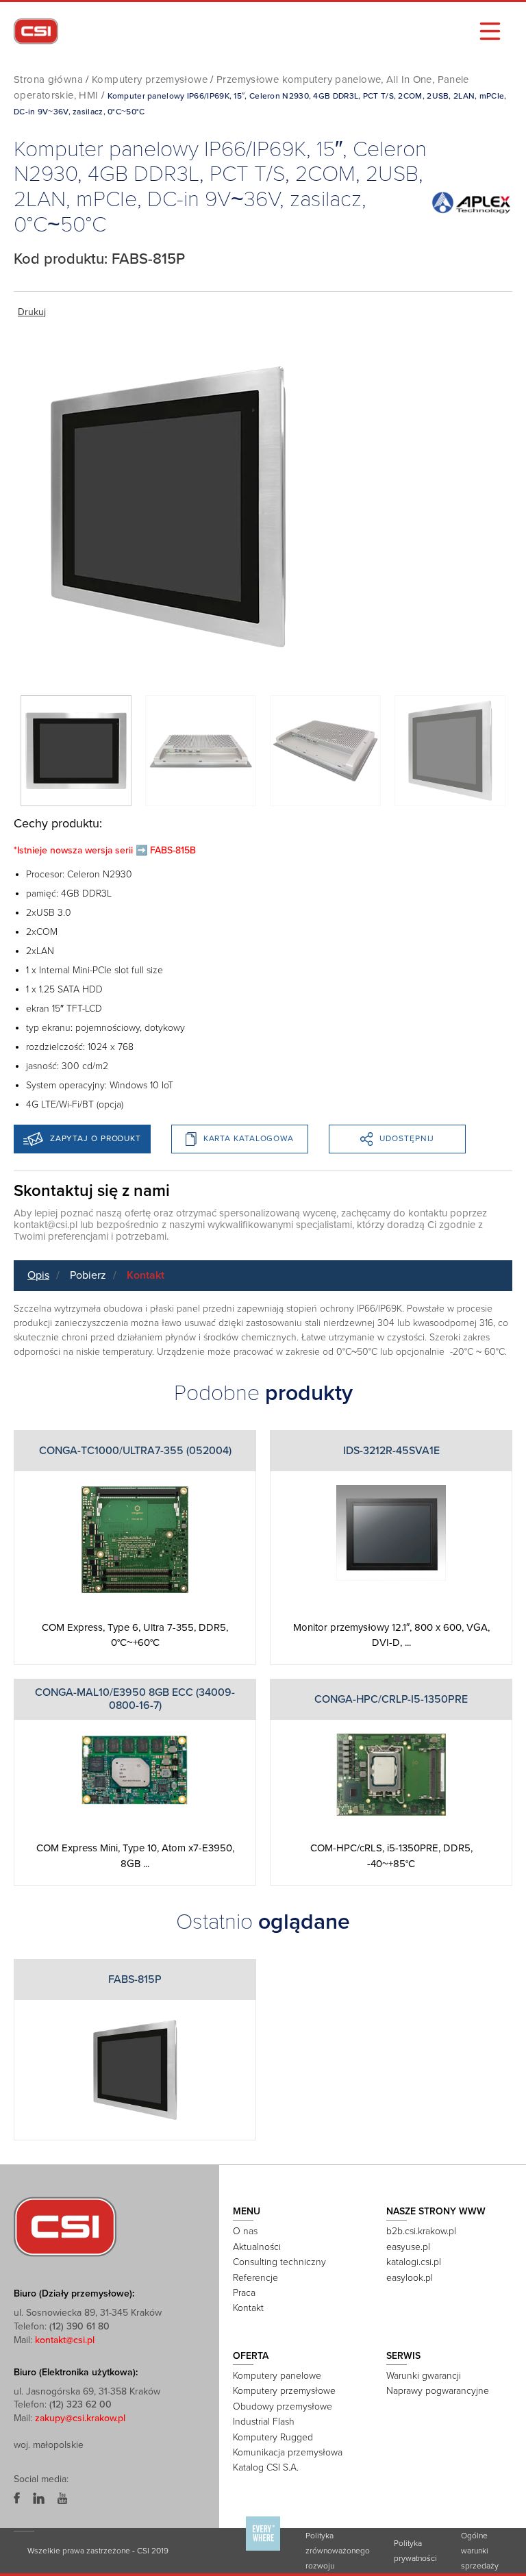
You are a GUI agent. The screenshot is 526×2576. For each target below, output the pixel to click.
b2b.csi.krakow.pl (421, 2231)
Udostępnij (407, 1138)
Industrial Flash (264, 2422)
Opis (38, 1275)
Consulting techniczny (279, 2262)
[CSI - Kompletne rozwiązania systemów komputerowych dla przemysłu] (65, 2226)
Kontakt (146, 1275)
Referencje (255, 2278)
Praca (244, 2293)
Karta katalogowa (249, 1138)
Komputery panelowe (277, 2376)
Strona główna (48, 79)
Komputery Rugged (273, 2437)
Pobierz (88, 1275)
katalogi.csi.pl (414, 2262)
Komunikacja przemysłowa (288, 2452)
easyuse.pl (408, 2247)
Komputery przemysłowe (150, 79)
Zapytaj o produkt (96, 1138)
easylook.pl (410, 2278)
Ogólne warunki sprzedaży (480, 2551)
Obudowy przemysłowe (283, 2406)
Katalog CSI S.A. (266, 2467)
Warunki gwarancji (424, 2376)
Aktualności (257, 2247)
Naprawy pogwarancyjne (438, 2391)
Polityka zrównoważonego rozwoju (338, 2551)
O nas (245, 2231)
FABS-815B (173, 850)
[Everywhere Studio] (263, 2550)
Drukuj (32, 312)
